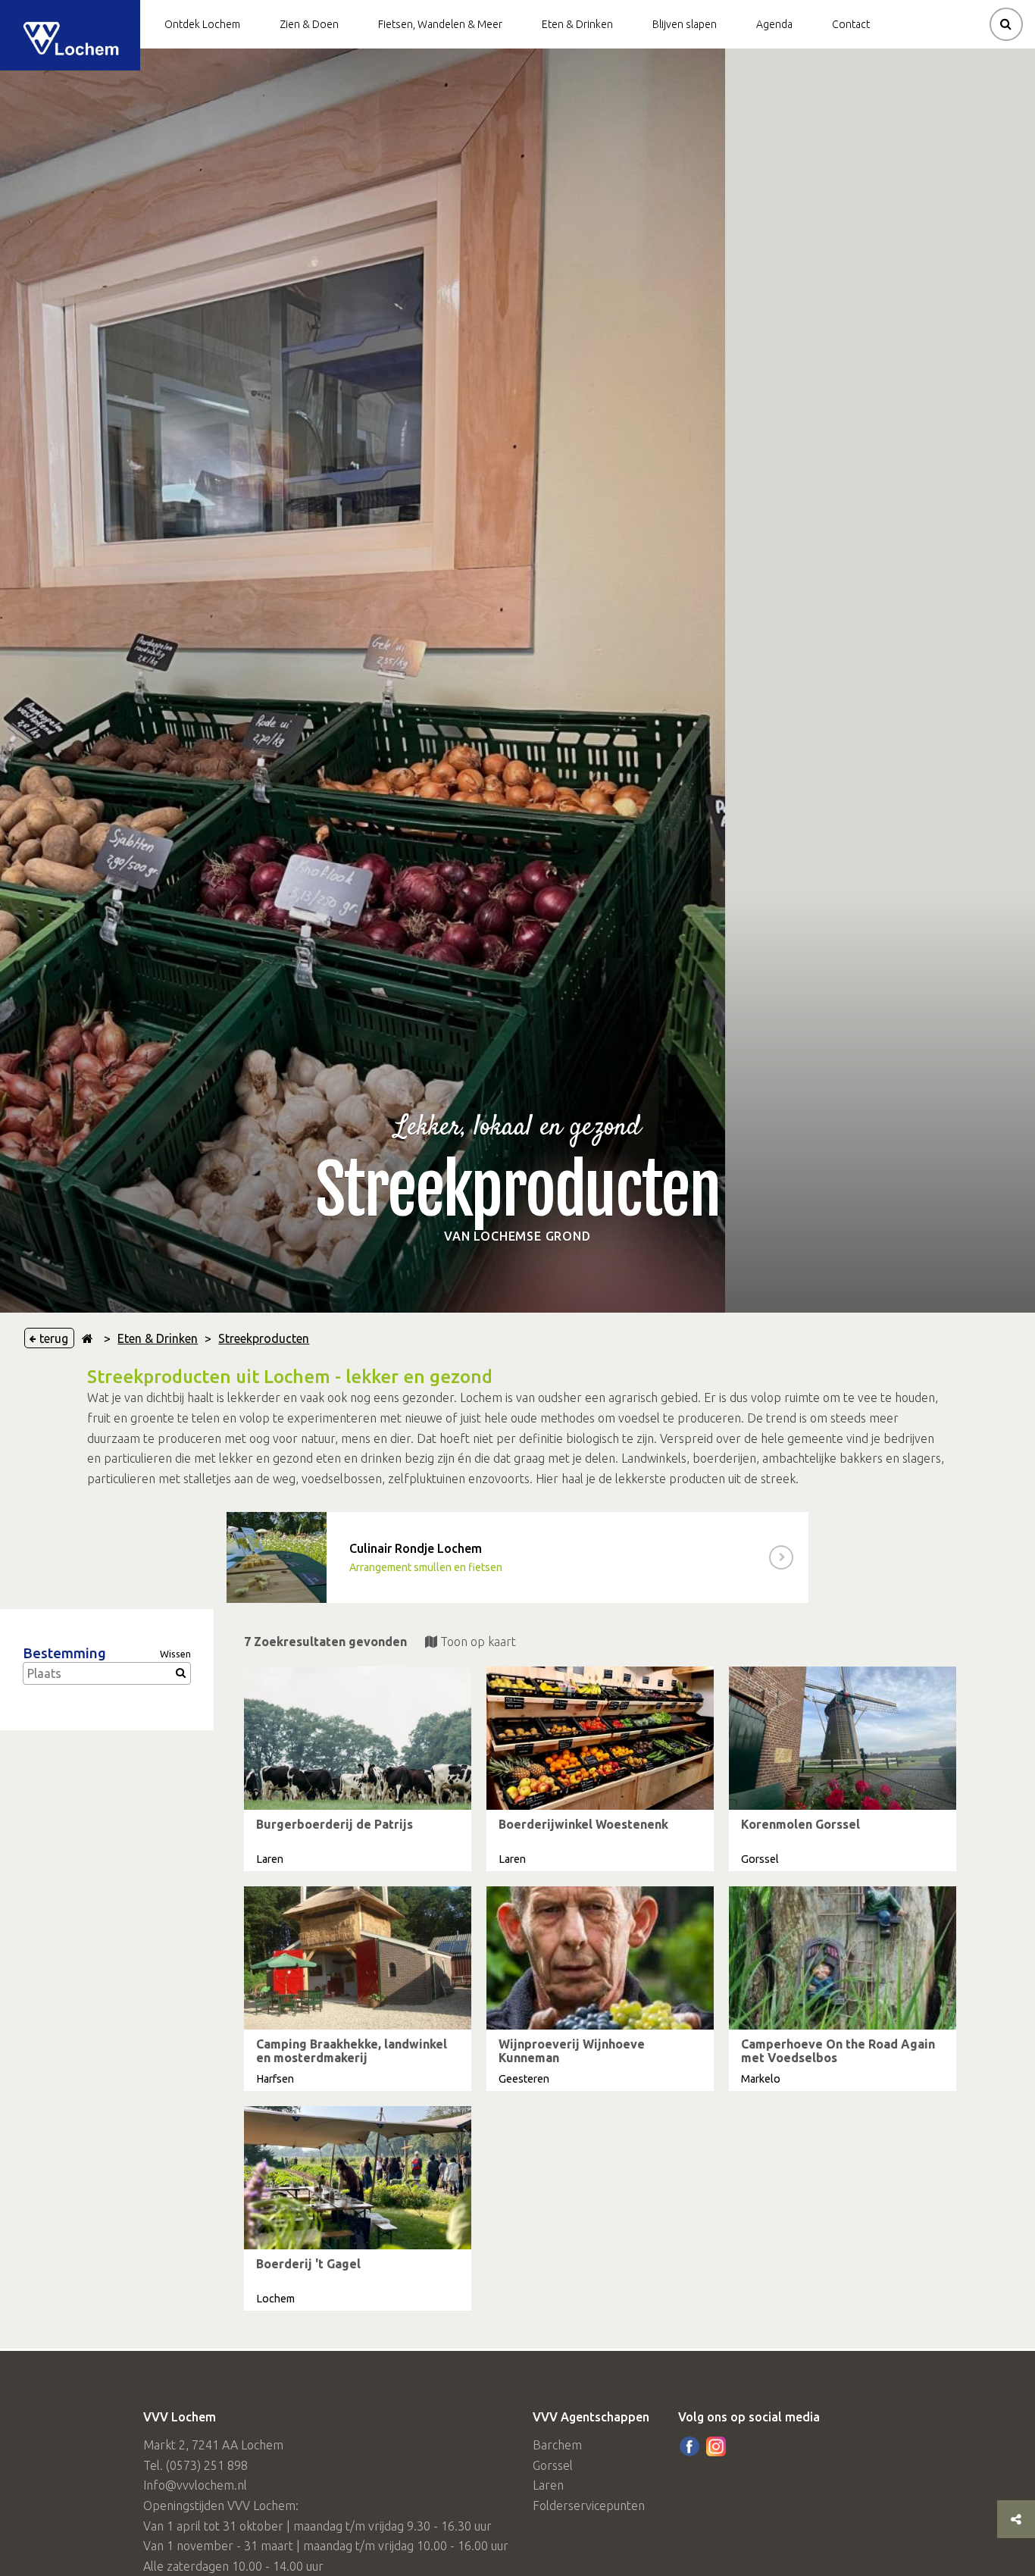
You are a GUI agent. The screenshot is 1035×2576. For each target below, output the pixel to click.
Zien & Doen (309, 24)
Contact (851, 24)
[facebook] (689, 2446)
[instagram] (716, 2446)
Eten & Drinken (577, 24)
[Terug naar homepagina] (88, 1338)
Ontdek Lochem (202, 24)
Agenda (774, 24)
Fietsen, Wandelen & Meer (440, 24)
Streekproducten (264, 1338)
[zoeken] (1006, 24)
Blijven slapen (685, 24)
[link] (517, 1557)
